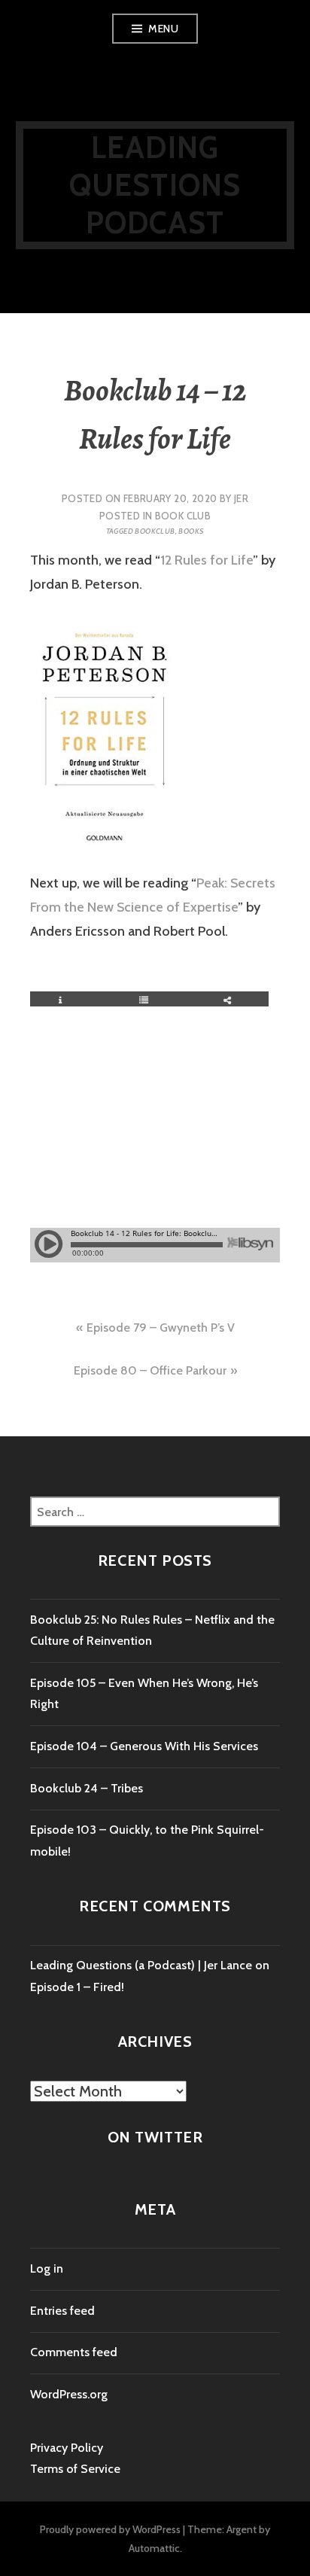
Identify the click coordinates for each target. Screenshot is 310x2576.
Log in (47, 2268)
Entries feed (62, 2311)
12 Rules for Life (207, 560)
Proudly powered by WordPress (110, 2529)
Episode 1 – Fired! (77, 1987)
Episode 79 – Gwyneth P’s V (161, 1328)
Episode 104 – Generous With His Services (144, 1746)
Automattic (154, 2548)
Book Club (183, 516)
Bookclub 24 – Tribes (87, 1788)
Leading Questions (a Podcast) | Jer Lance (141, 1965)
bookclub (155, 531)
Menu (163, 29)
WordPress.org (69, 2394)
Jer (241, 498)
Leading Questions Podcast (155, 185)
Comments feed (74, 2352)
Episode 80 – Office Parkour (150, 1370)
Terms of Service (75, 2469)
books (191, 531)
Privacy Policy (67, 2448)
